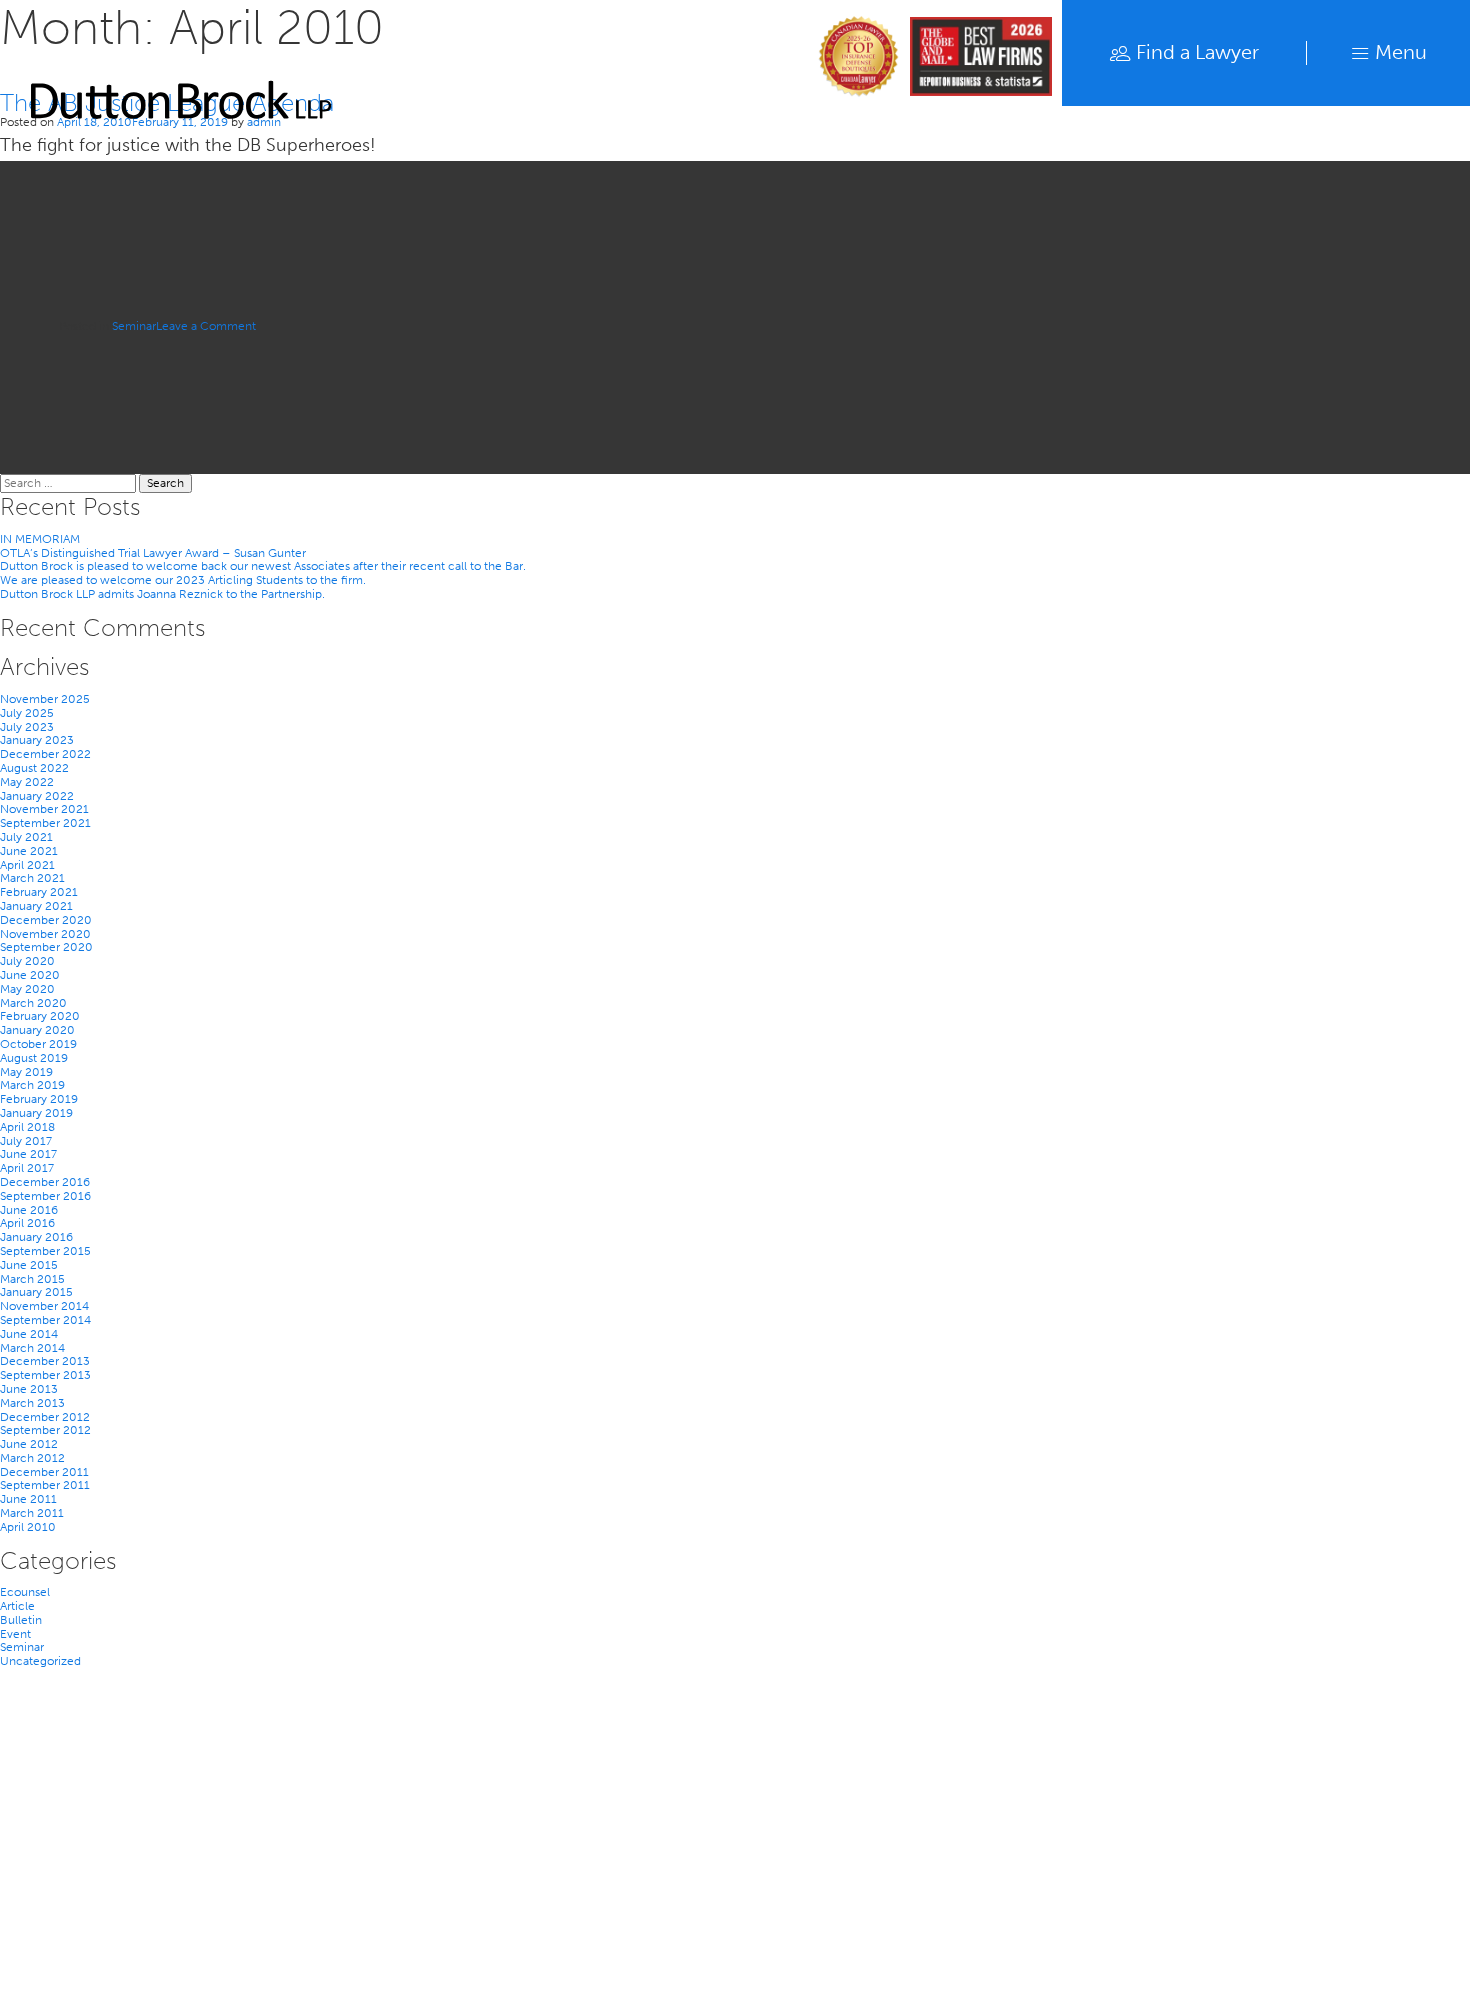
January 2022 (37, 796)
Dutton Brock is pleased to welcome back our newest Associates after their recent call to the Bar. (263, 566)
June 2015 (29, 1265)
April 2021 (27, 865)
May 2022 (27, 782)
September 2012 (45, 1430)
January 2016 (36, 1237)
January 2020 (37, 1030)
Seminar (134, 326)
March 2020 (33, 1003)
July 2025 (27, 713)
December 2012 (45, 1417)
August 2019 (34, 1058)
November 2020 (45, 934)
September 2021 (45, 823)
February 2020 (40, 1016)
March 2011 (32, 1513)
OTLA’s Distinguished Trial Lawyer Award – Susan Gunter (153, 553)
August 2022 (34, 768)
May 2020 (27, 989)
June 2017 (28, 1154)
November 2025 (45, 699)
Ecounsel (25, 1592)
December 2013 (45, 1361)
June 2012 (29, 1444)
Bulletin (21, 1620)
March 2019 (32, 1085)
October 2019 (38, 1044)
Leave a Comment (206, 326)
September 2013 (45, 1375)
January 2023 (37, 740)
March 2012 (32, 1458)
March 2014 (32, 1348)
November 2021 (44, 809)
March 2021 (32, 878)
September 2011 (45, 1485)
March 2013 (32, 1403)
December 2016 (45, 1182)
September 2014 (45, 1320)
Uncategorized (40, 1661)
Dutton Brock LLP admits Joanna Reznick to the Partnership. (162, 594)
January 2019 (36, 1113)
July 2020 (27, 961)
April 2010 (28, 1527)
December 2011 (44, 1472)
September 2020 (46, 947)
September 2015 (45, 1251)
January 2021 (36, 906)
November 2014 (44, 1306)
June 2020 (30, 975)
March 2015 (32, 1279)
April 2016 (27, 1223)
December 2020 (46, 920)
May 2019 (26, 1072)
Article (17, 1606)
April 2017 (27, 1168)
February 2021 (39, 892)
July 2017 (26, 1141)
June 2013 (29, 1389)
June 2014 (29, 1334)
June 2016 (29, 1210)
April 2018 (27, 1127)
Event (15, 1634)
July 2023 (27, 727)
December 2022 (45, 754)
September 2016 (45, 1196)
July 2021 (26, 837)
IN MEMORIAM (40, 539)
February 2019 (39, 1099)
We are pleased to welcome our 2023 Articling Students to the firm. (183, 580)
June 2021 (29, 851)
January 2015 (36, 1292)
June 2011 (28, 1499)
